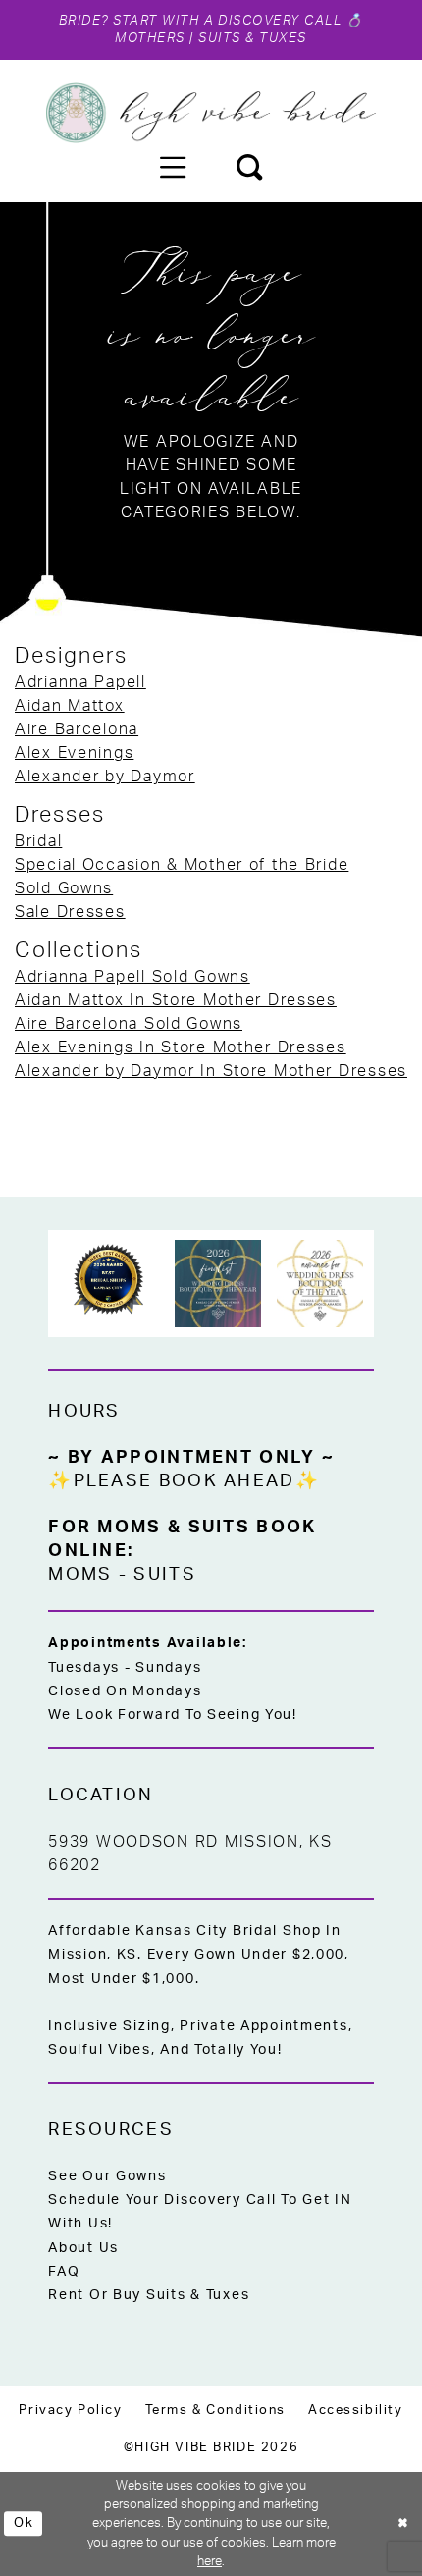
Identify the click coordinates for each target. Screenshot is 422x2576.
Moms (80, 1574)
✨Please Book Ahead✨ (184, 1481)
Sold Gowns (64, 888)
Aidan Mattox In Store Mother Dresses (176, 1000)
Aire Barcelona (77, 729)
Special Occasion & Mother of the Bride (182, 865)
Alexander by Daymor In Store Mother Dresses (211, 1071)
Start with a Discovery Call (228, 21)
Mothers (150, 38)
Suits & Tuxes (252, 38)
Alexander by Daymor (105, 777)
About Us (83, 2248)
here (210, 2562)
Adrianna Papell (80, 682)
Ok (24, 2523)
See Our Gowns (107, 2176)
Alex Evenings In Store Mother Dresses (181, 1047)
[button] (173, 167)
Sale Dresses (70, 912)
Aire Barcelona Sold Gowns (129, 1024)
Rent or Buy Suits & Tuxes (149, 2295)
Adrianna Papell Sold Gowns (132, 977)
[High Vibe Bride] (211, 113)
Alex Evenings (74, 753)
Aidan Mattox (70, 706)
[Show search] (249, 167)
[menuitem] (173, 167)
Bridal (38, 841)
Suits (164, 1574)
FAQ (64, 2272)
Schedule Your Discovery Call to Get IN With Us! (200, 2212)
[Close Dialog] (403, 2524)
